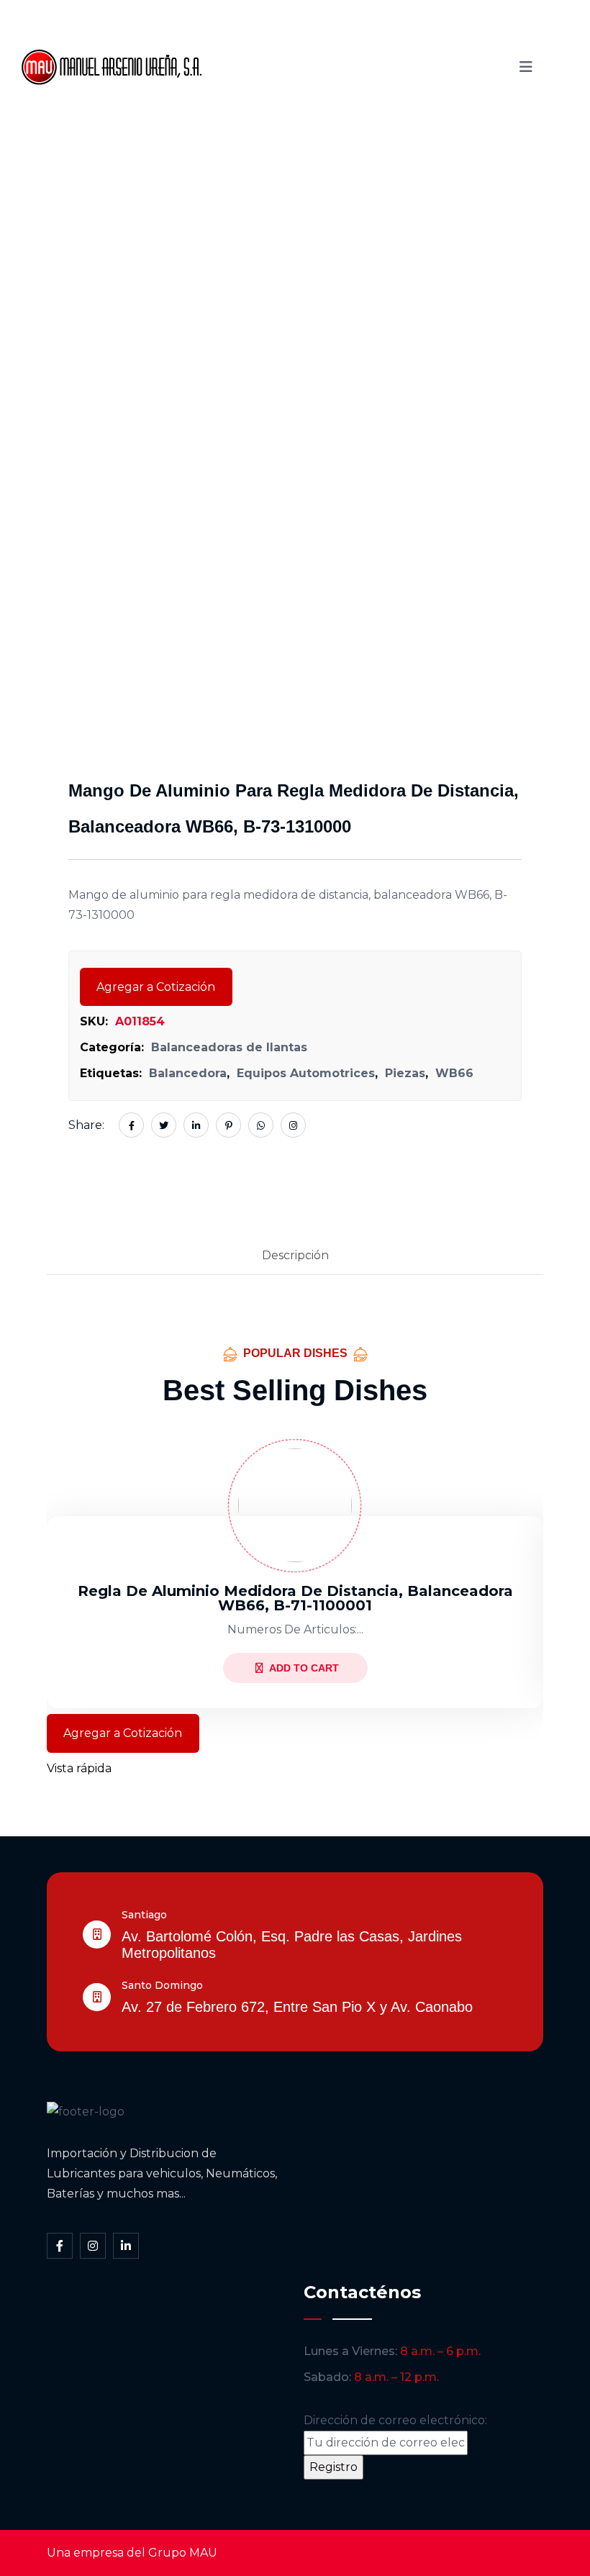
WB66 (454, 1073)
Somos (341, 42)
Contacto (344, 91)
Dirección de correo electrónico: (395, 2420)
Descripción (295, 1255)
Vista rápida (79, 1768)
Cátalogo (417, 42)
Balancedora (188, 1073)
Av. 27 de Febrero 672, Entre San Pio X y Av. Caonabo (297, 2007)
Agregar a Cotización (156, 987)
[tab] (295, 1256)
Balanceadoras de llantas (229, 1047)
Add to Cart (304, 1668)
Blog (275, 91)
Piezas (405, 1073)
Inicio (277, 42)
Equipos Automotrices (306, 1073)
